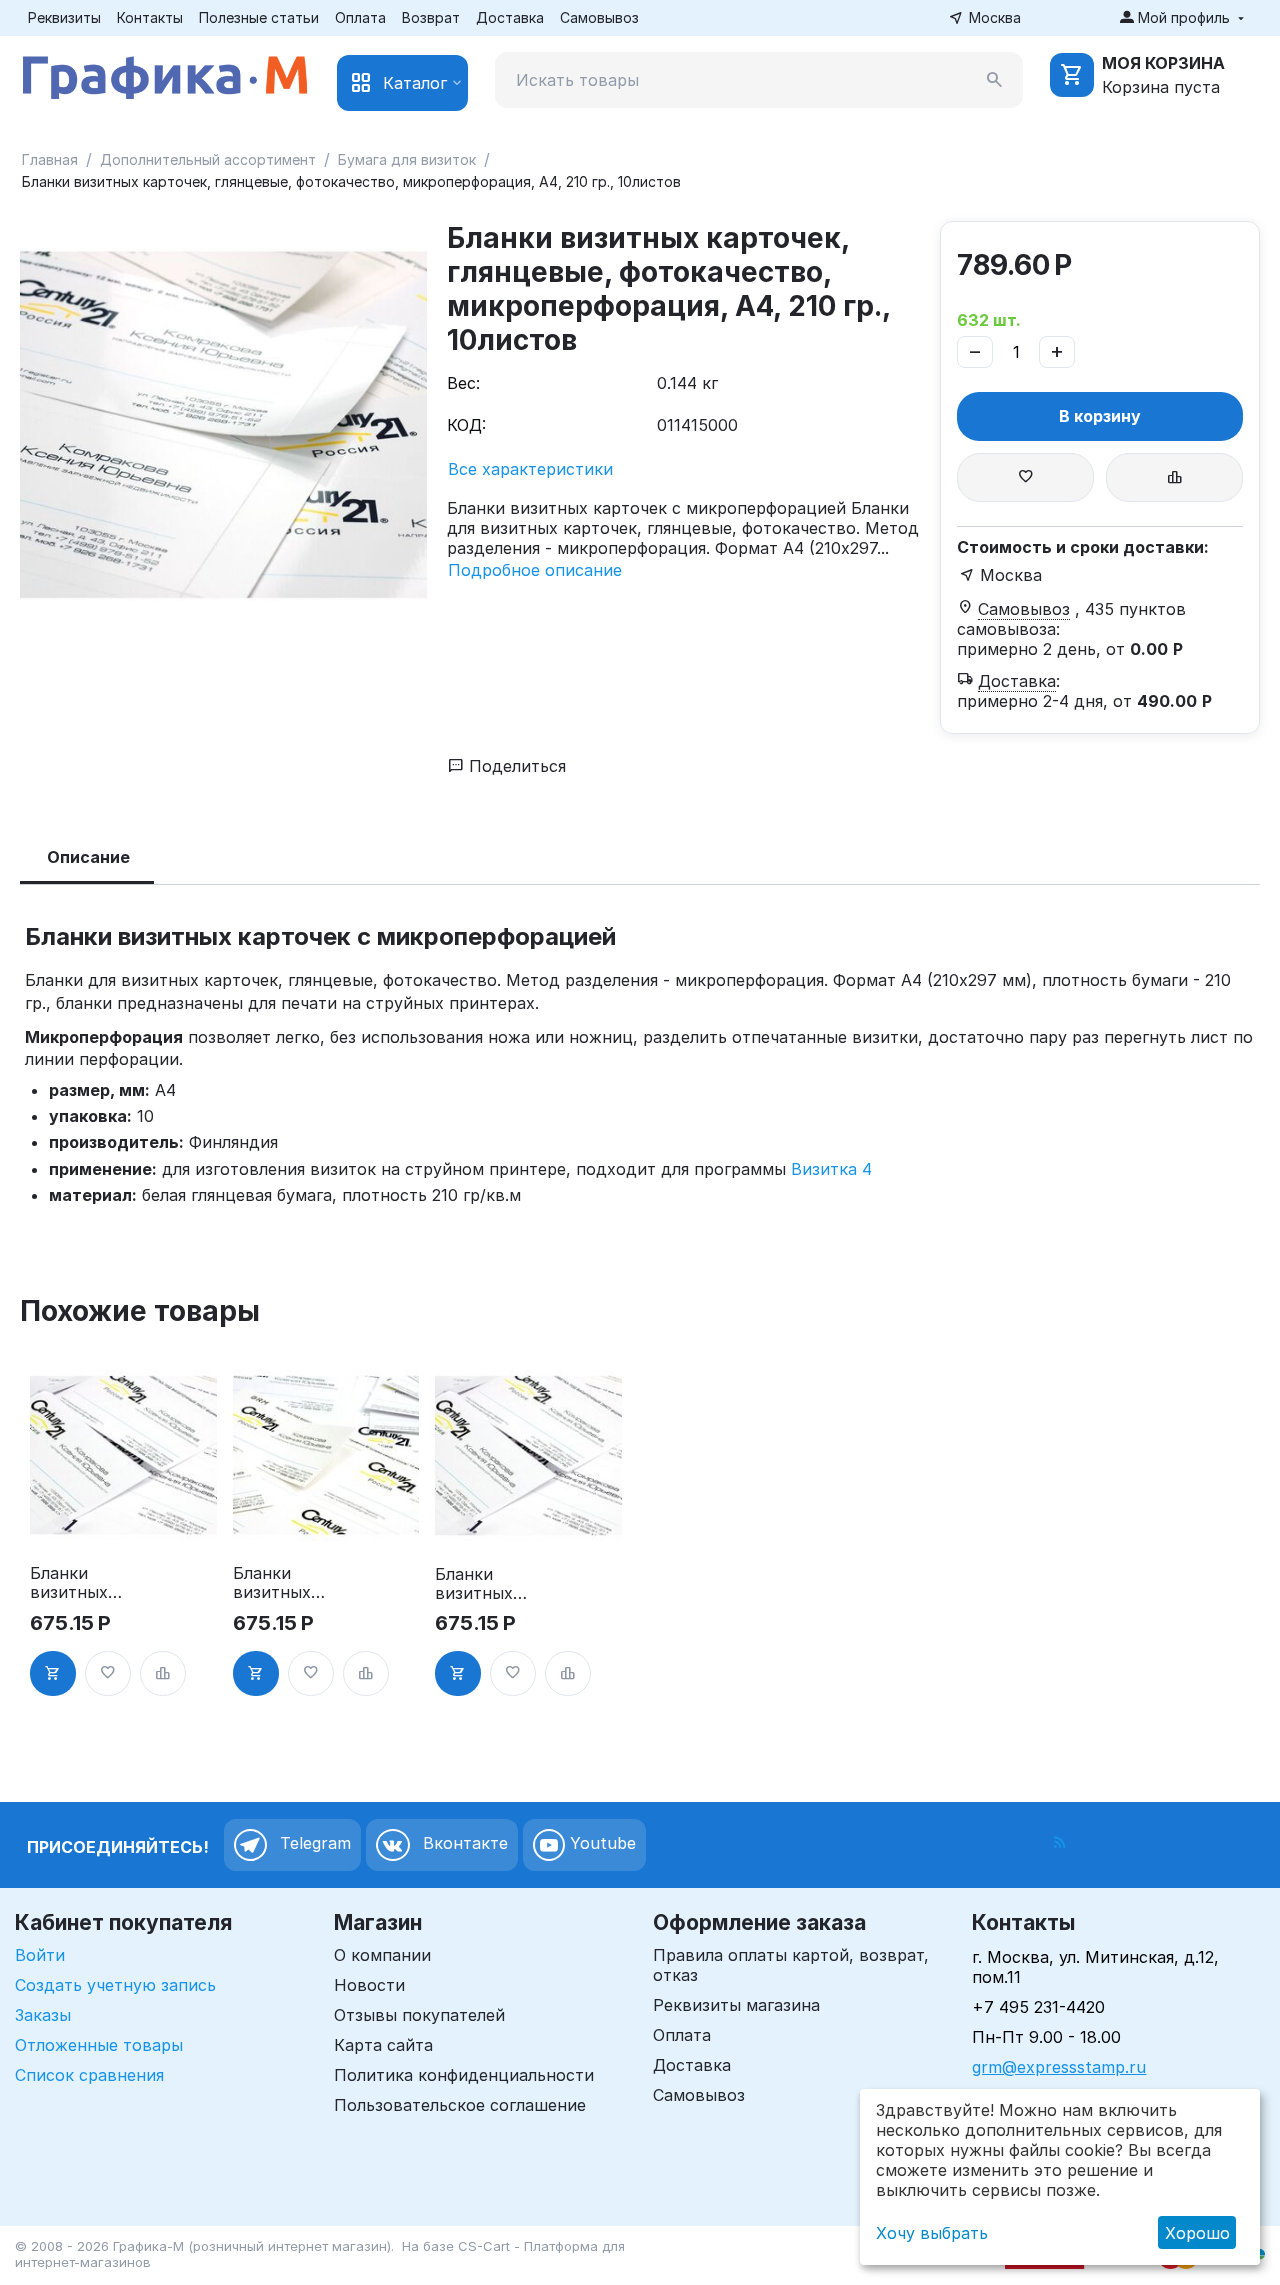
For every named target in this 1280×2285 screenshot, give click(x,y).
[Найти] (995, 80)
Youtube (600, 1843)
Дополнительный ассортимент (208, 159)
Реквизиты (64, 17)
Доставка (510, 17)
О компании (382, 1955)
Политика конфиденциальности (464, 2075)
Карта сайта (383, 2045)
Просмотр (123, 1521)
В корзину (1100, 416)
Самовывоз (599, 17)
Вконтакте (463, 1843)
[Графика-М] (165, 74)
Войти (40, 1955)
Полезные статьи (259, 17)
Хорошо (1197, 2233)
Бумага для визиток (407, 159)
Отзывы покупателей (419, 2015)
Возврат (431, 17)
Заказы (43, 2015)
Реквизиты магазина (736, 2005)
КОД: (466, 425)
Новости (369, 1985)
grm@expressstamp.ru (1059, 2067)
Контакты (150, 17)
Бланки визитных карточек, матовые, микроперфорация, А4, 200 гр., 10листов (485, 1584)
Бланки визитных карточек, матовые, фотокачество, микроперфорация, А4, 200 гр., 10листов (82, 1583)
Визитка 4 (831, 1169)
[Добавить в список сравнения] (1174, 477)
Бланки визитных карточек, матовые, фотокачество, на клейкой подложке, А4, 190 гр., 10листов (285, 1583)
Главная (50, 159)
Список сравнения (89, 2075)
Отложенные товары (99, 2045)
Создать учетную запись (115, 1985)
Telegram (313, 1843)
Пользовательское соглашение (460, 2105)
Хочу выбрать (932, 2233)
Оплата (360, 17)
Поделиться (515, 766)
